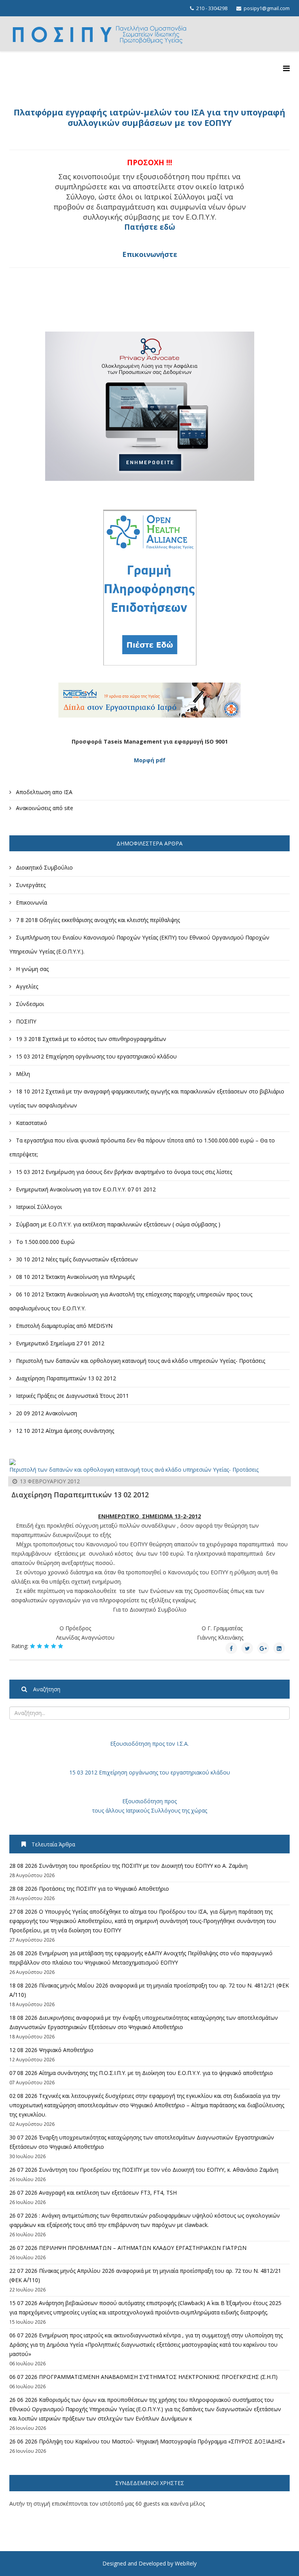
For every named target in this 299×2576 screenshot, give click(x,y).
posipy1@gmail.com (267, 8)
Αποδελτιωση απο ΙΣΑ (43, 792)
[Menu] (286, 68)
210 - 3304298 (212, 8)
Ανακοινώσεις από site (44, 808)
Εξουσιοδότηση (130, 1744)
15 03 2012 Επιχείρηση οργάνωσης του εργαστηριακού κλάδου (150, 1772)
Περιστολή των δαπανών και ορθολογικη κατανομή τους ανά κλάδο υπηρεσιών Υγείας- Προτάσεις (134, 1470)
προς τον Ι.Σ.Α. (170, 1744)
